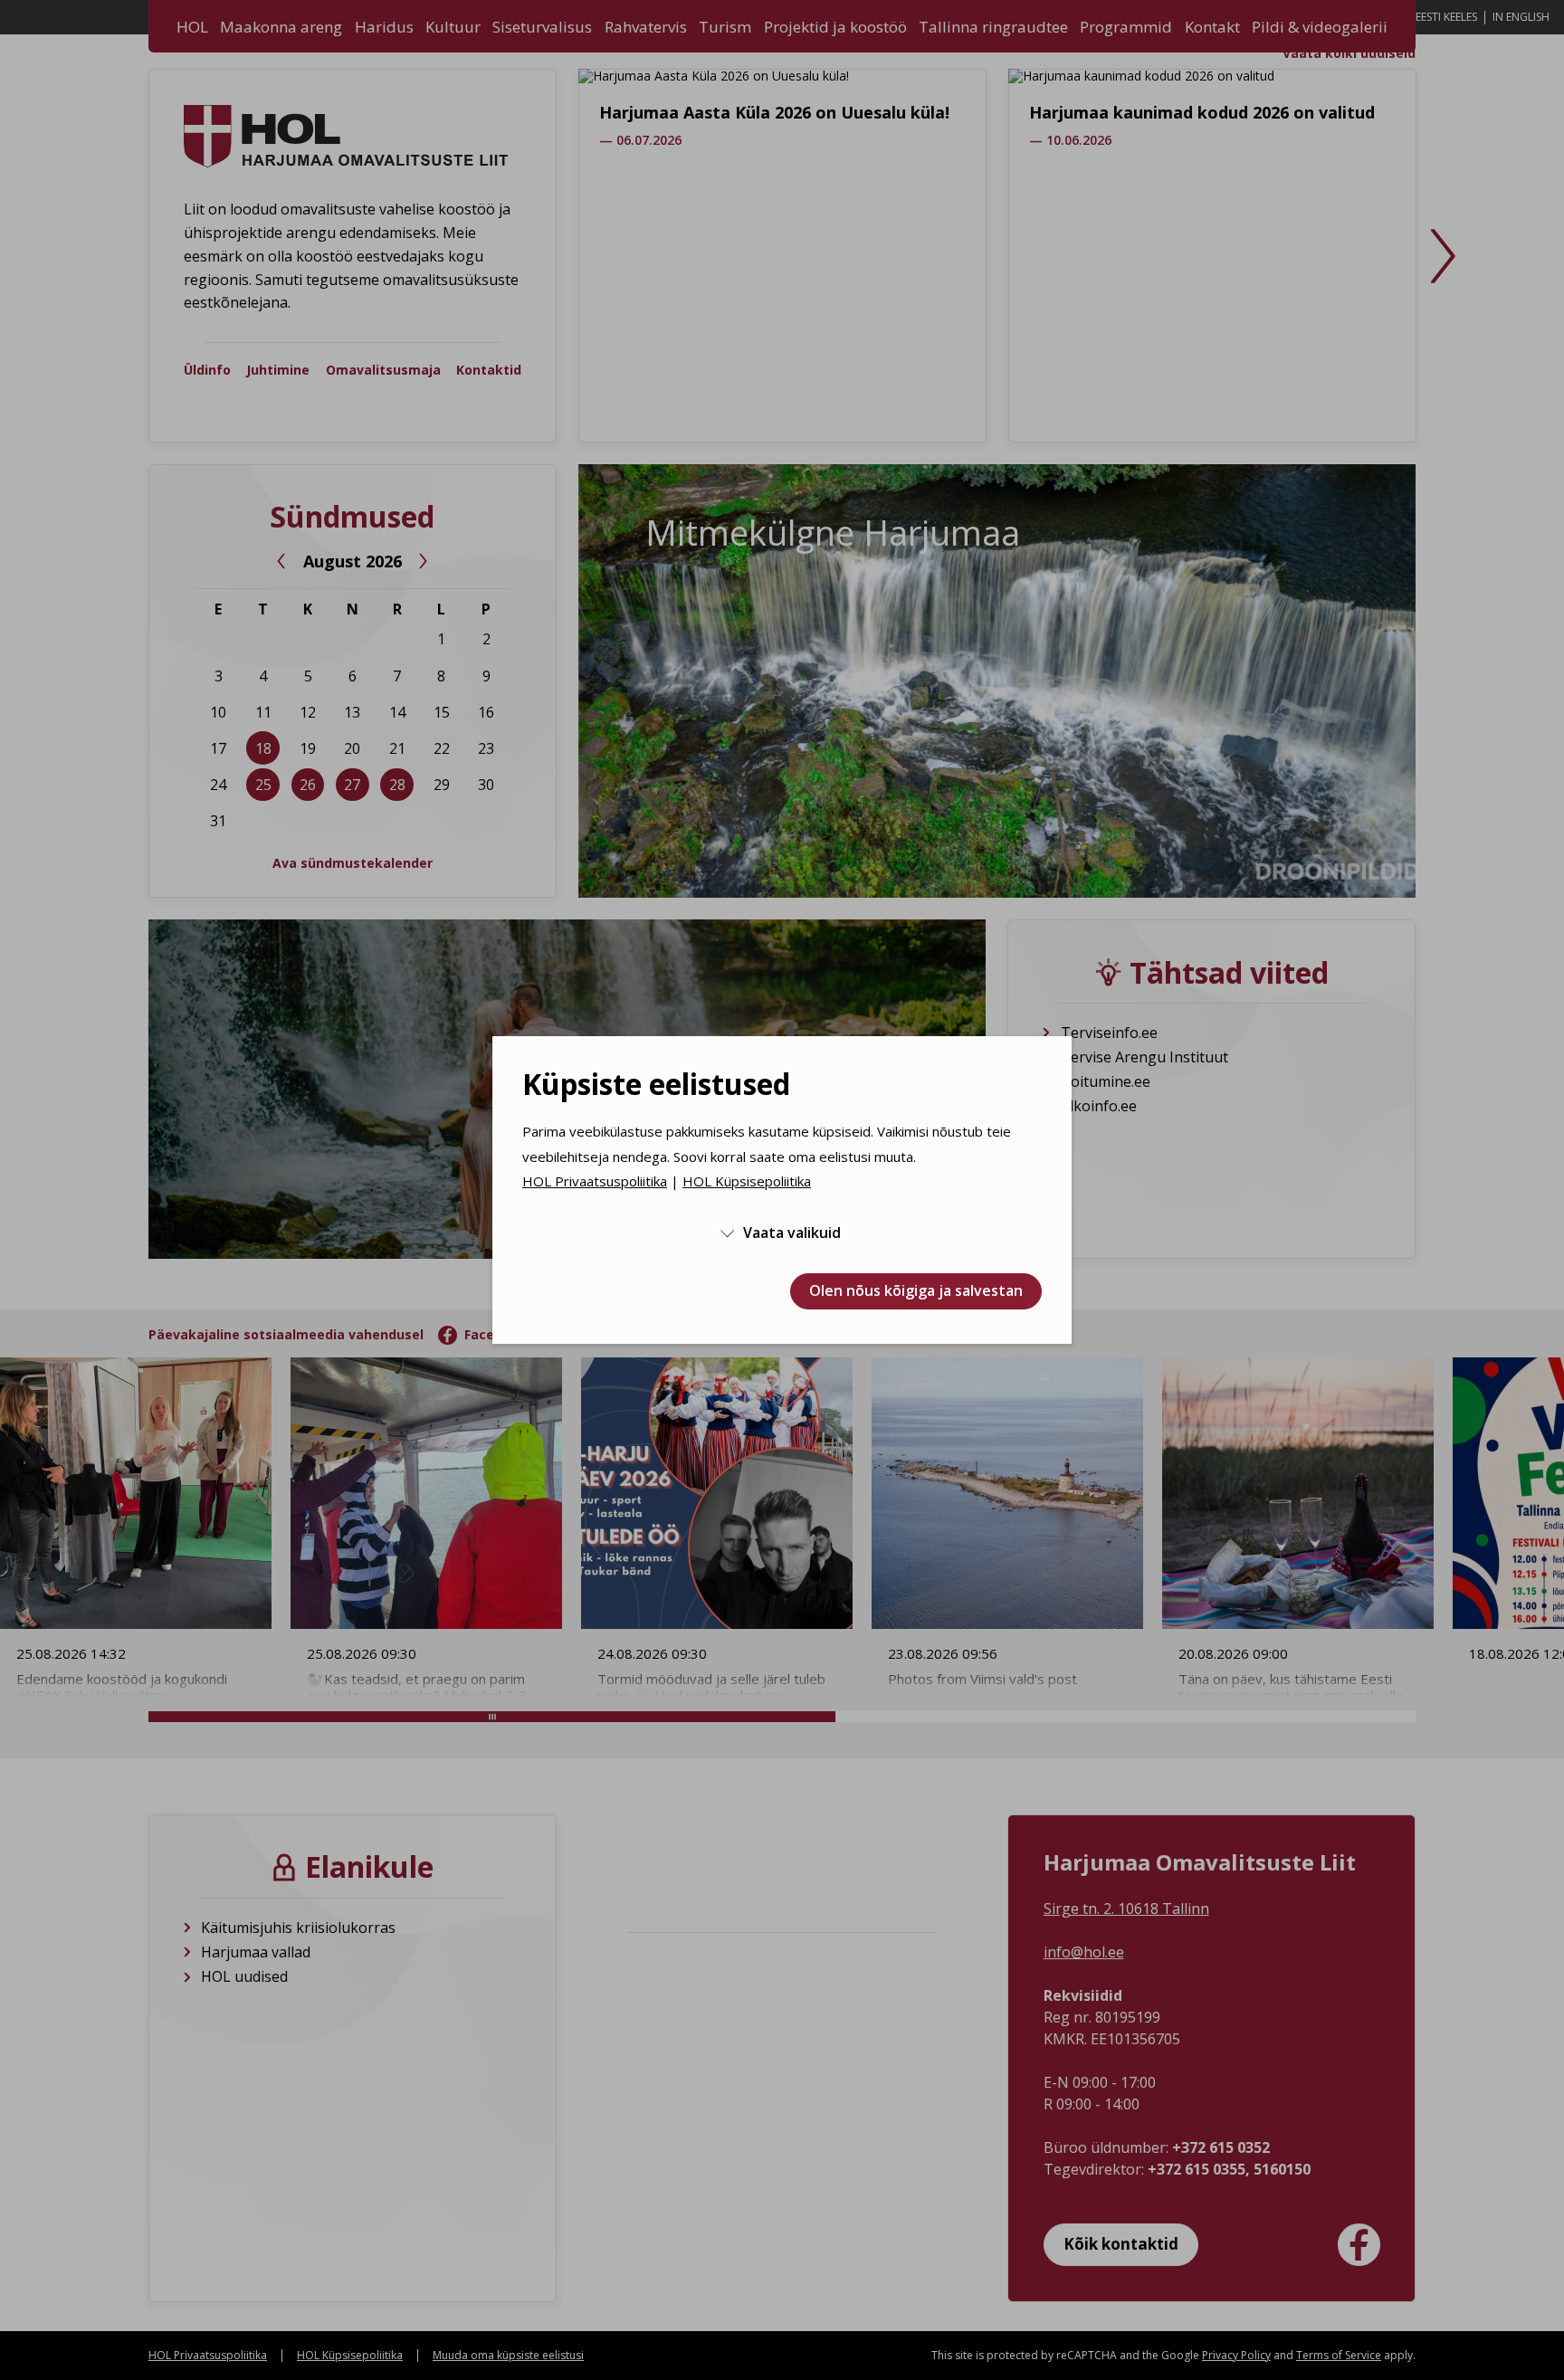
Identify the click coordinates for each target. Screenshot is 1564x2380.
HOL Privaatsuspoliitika (595, 1181)
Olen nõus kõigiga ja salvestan (916, 1290)
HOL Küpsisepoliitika (747, 1181)
